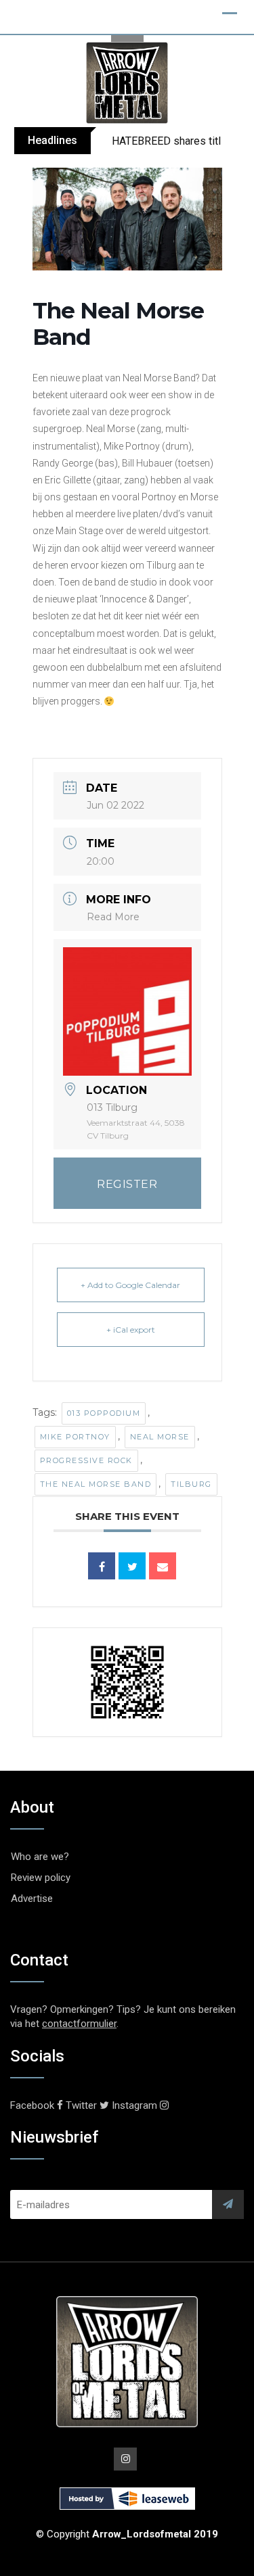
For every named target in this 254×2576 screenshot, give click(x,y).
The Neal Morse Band (96, 1484)
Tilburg (191, 1484)
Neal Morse (160, 1437)
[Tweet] (132, 1566)
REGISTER (127, 1184)
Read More (113, 917)
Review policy (41, 1878)
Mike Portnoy (75, 1437)
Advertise (32, 1899)
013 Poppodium (104, 1413)
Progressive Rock (86, 1460)
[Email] (163, 1566)
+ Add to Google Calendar (130, 1285)
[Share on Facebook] (102, 1566)
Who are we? (40, 1857)
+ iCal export (131, 1330)
